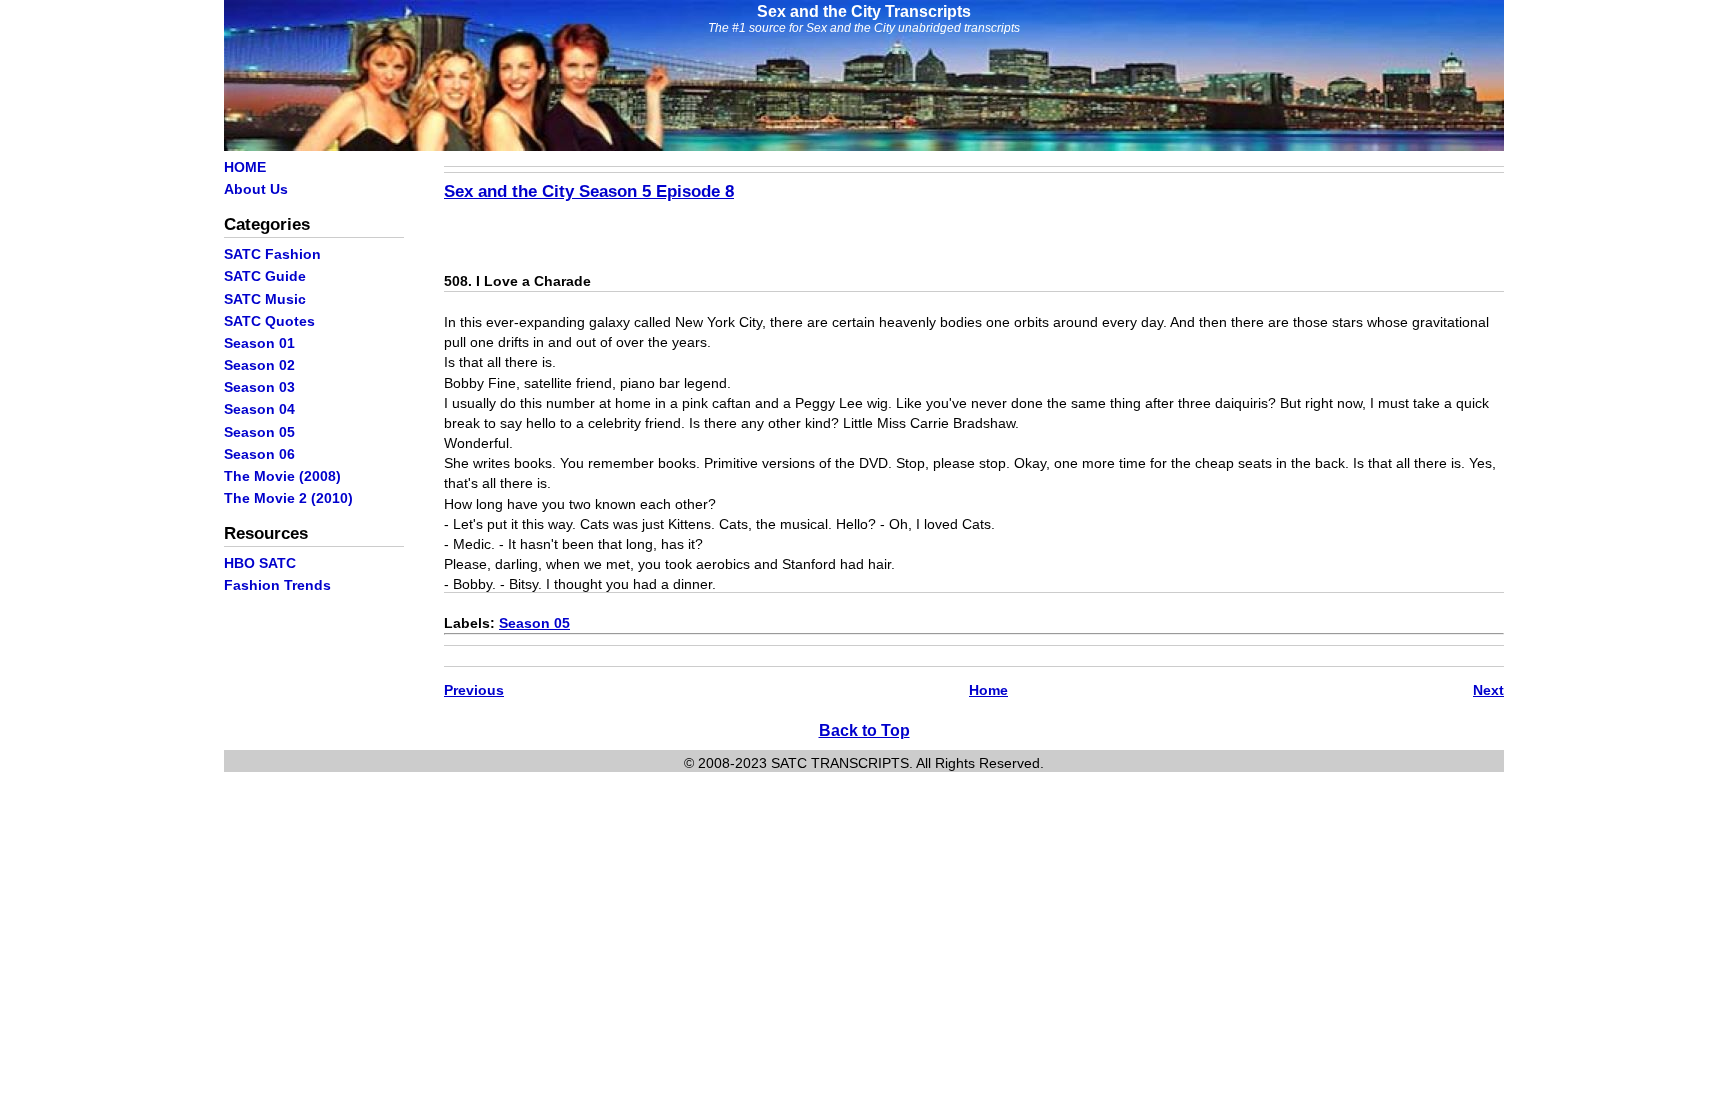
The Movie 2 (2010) (288, 498)
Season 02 (259, 365)
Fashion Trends (277, 585)
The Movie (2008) (282, 476)
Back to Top (864, 730)
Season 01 (259, 343)
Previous (474, 690)
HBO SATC (260, 563)
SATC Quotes (269, 321)
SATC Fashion (272, 254)
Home (988, 690)
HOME (245, 167)
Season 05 (259, 432)
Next (1488, 690)
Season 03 (259, 387)
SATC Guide (265, 276)
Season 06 (259, 454)
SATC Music (265, 299)
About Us (256, 189)
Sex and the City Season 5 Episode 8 (589, 191)
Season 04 (259, 409)
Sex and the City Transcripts (864, 11)
